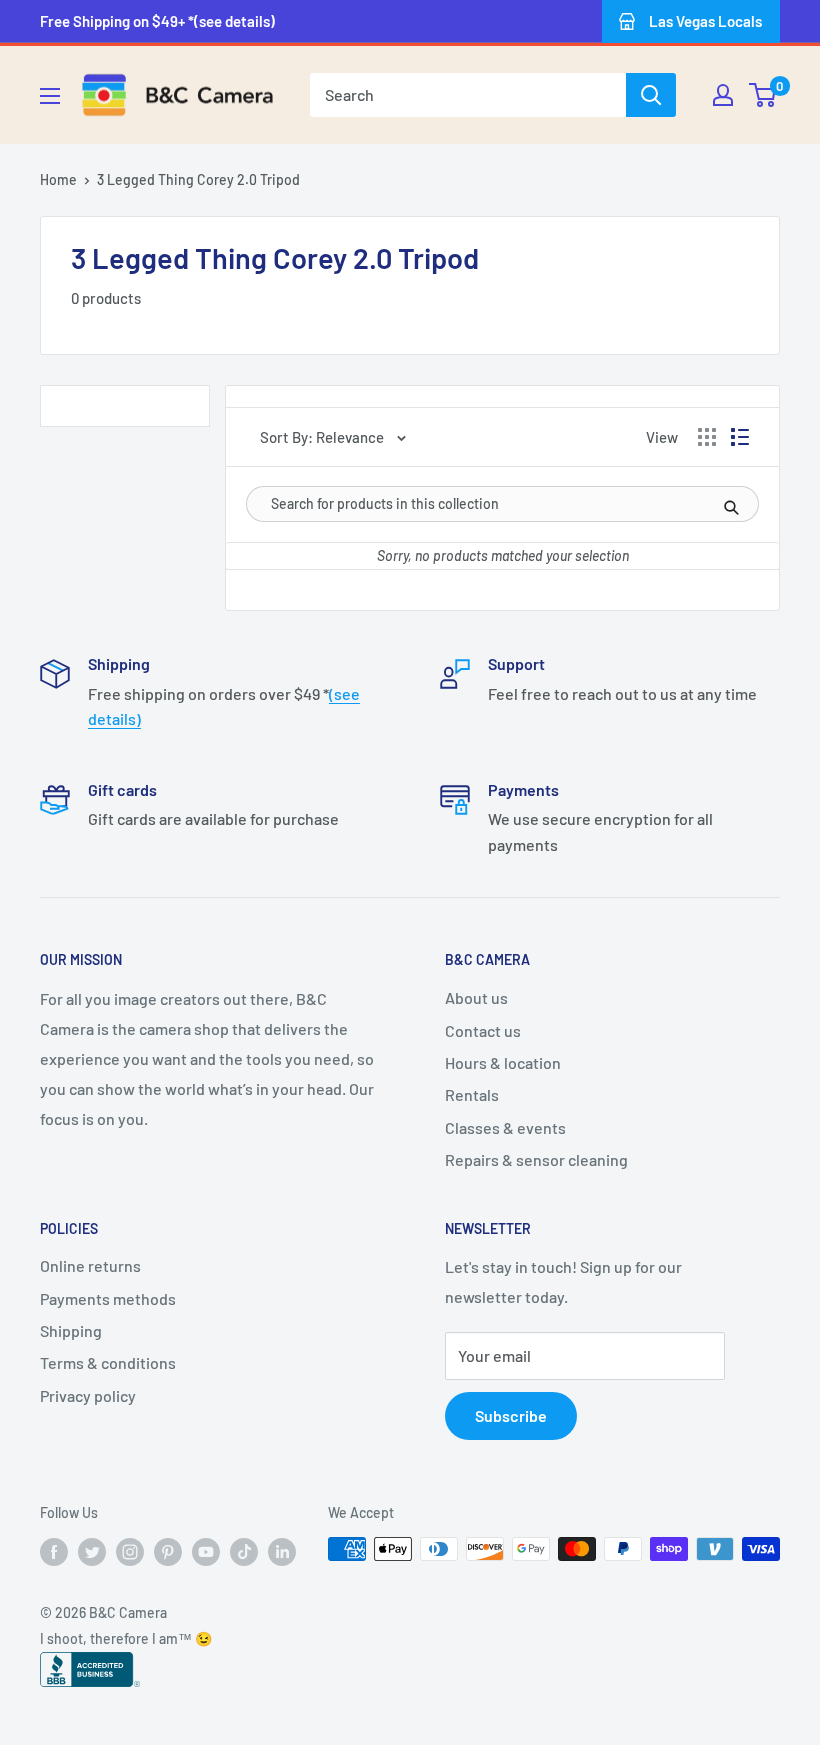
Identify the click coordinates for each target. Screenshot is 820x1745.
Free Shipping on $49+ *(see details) (157, 21)
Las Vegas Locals (705, 21)
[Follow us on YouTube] (206, 1551)
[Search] (651, 95)
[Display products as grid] (707, 437)
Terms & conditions (108, 1362)
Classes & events (505, 1127)
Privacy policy (88, 1395)
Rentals (472, 1094)
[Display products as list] (740, 437)
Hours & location (503, 1062)
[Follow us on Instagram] (130, 1551)
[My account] (723, 95)
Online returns (90, 1265)
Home (58, 179)
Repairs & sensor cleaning (536, 1159)
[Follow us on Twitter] (92, 1551)
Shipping (71, 1330)
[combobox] (468, 95)
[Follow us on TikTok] (244, 1551)
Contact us (483, 1030)
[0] (763, 95)
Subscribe (511, 1415)
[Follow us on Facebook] (54, 1551)
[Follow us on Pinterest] (168, 1551)
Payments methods (108, 1298)
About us (476, 997)
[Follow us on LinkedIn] (282, 1551)
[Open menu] (50, 96)
